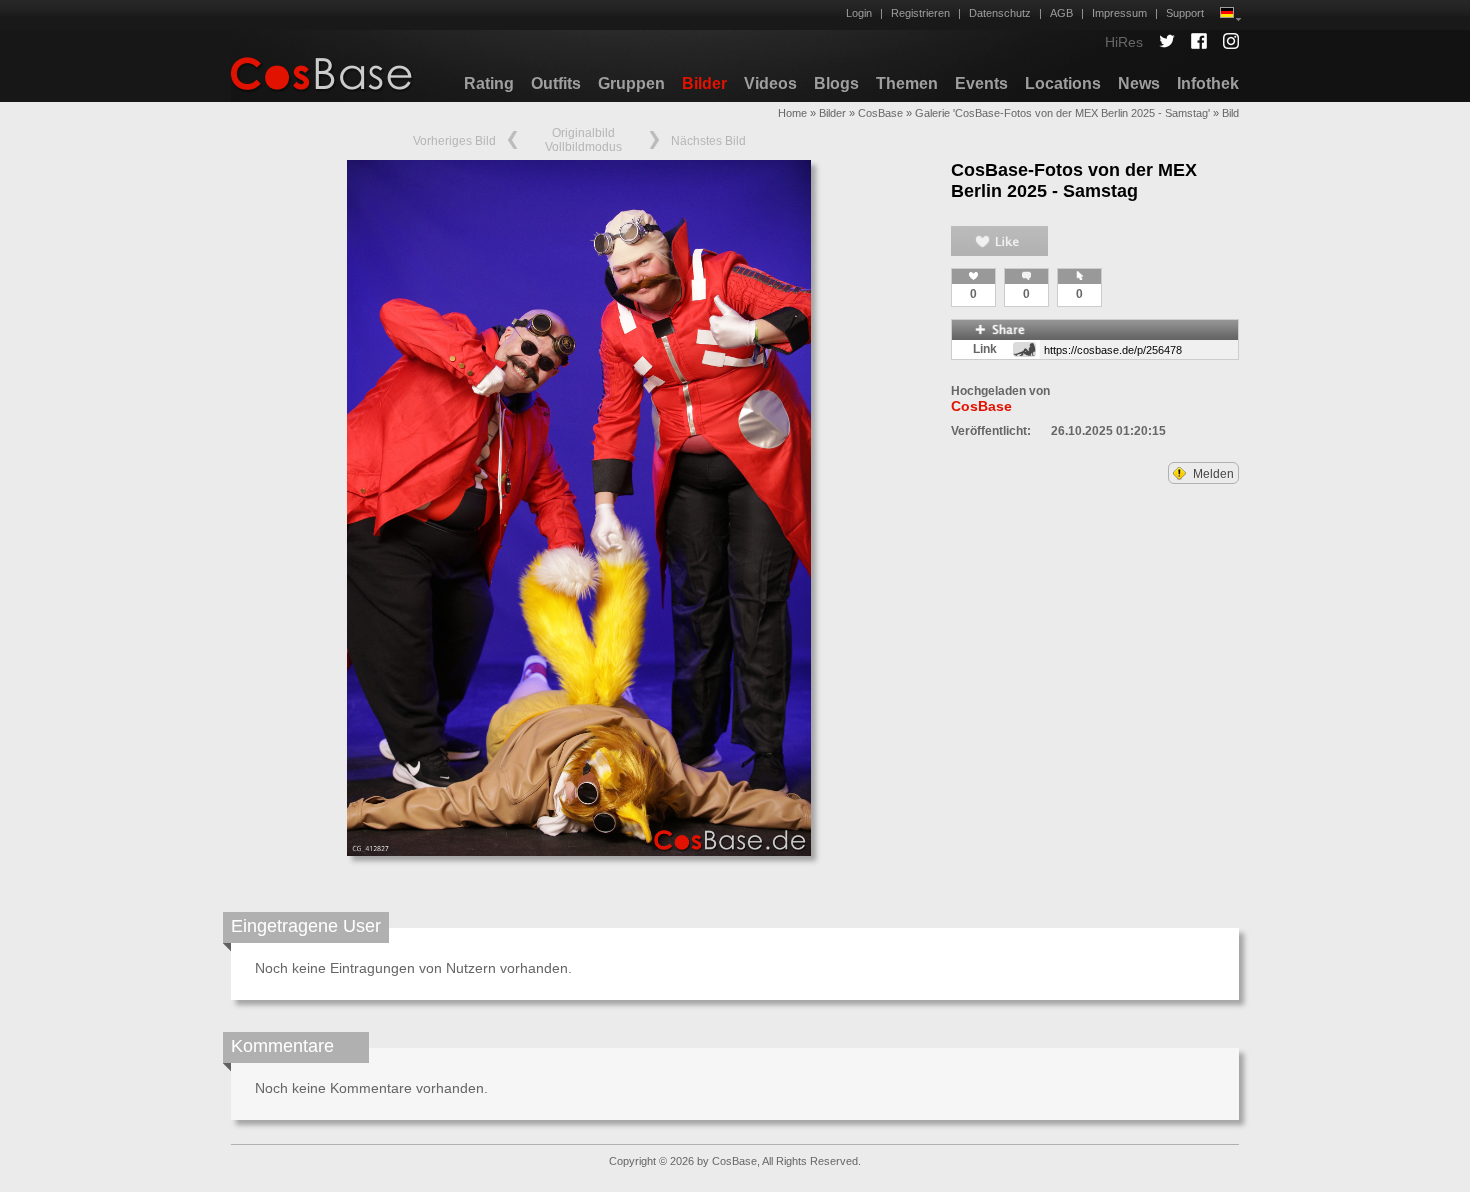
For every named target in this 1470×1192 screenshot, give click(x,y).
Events (981, 83)
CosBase (880, 113)
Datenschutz (1000, 13)
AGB (1061, 13)
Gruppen (631, 83)
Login (859, 13)
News (1139, 83)
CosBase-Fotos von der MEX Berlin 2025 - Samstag (1074, 180)
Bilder (704, 83)
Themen (907, 83)
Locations (1063, 83)
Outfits (556, 83)
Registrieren (920, 13)
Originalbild (583, 133)
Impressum (1119, 13)
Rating (489, 83)
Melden (1212, 474)
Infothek (1208, 83)
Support (1185, 13)
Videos (770, 83)
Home (792, 113)
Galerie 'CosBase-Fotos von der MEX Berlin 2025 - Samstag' (1062, 113)
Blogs (836, 83)
